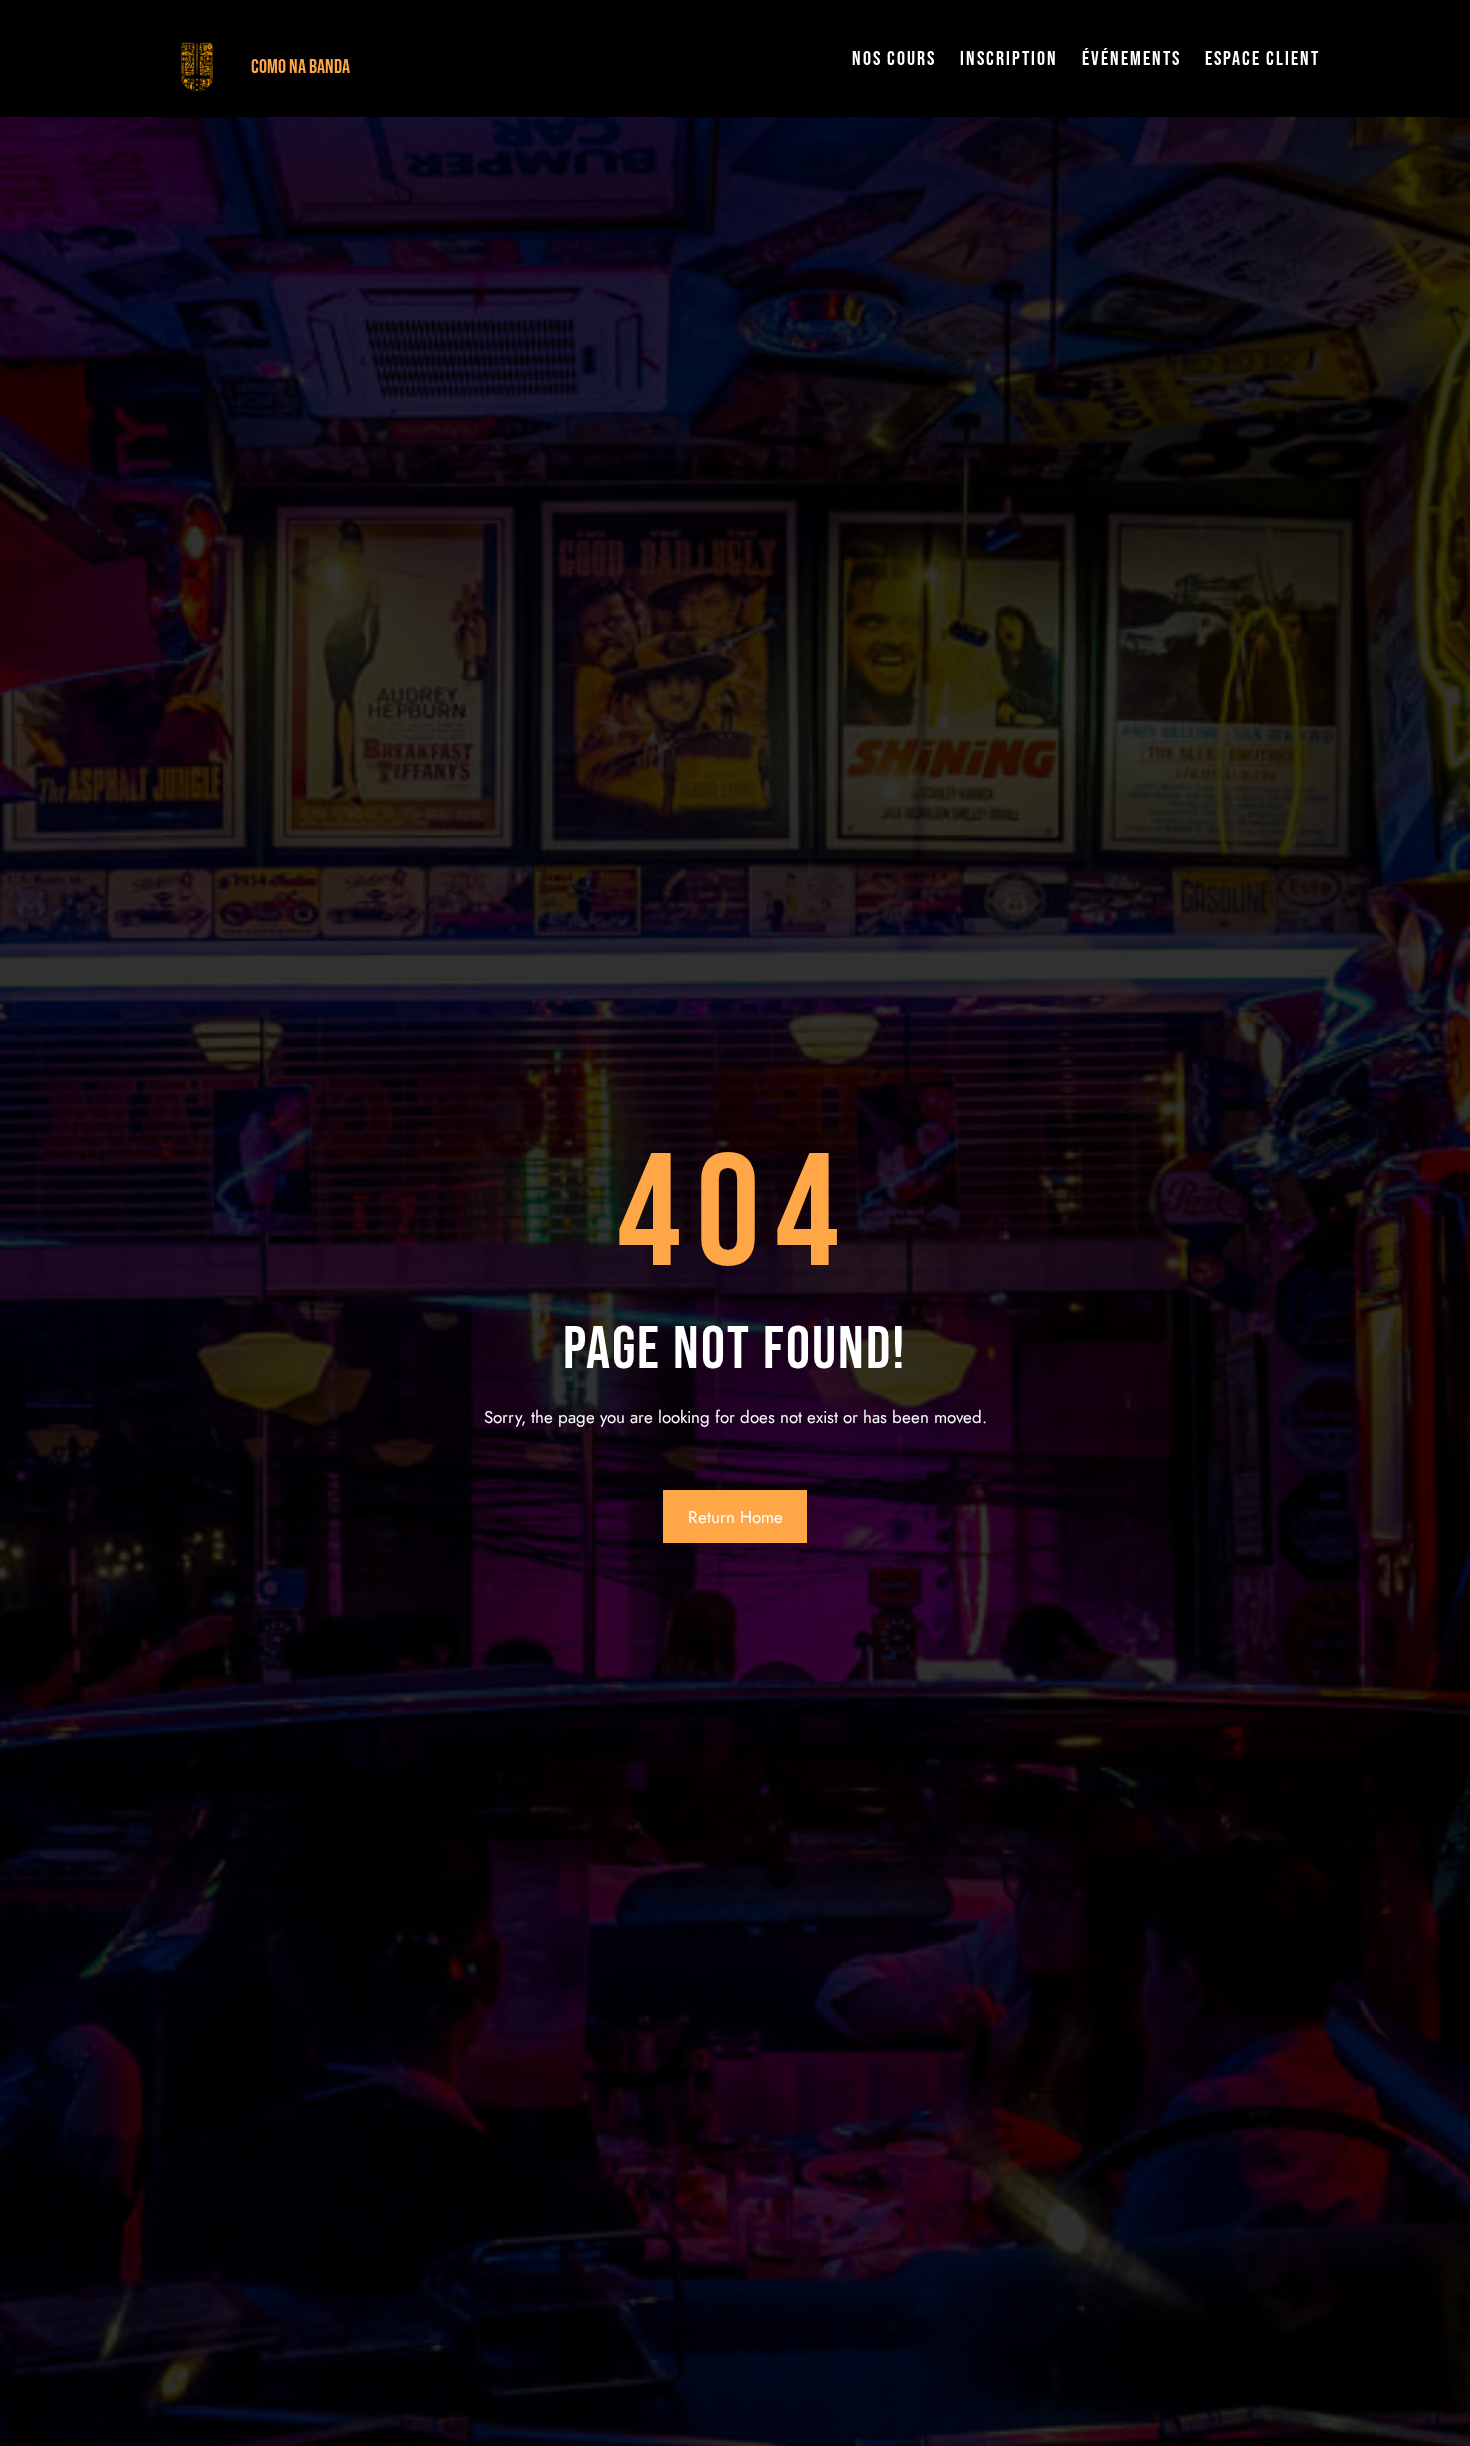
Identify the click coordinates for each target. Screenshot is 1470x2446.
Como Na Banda (300, 67)
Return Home (735, 1517)
